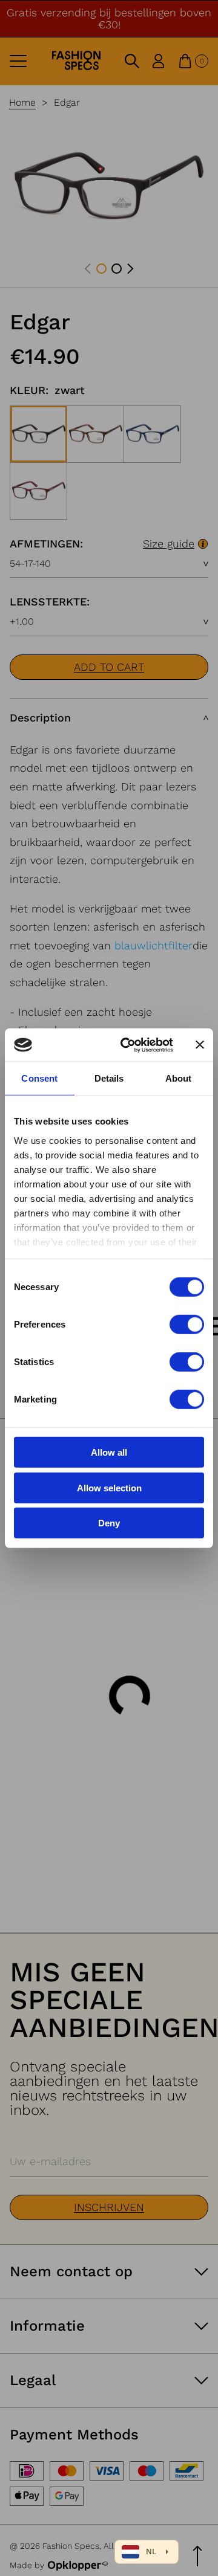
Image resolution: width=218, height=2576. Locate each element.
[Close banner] (200, 1045)
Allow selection (109, 1487)
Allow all (109, 1452)
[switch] (187, 1325)
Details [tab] (109, 1078)
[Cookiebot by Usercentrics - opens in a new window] (128, 1045)
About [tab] (179, 1078)
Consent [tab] (39, 1078)
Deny (109, 1523)
